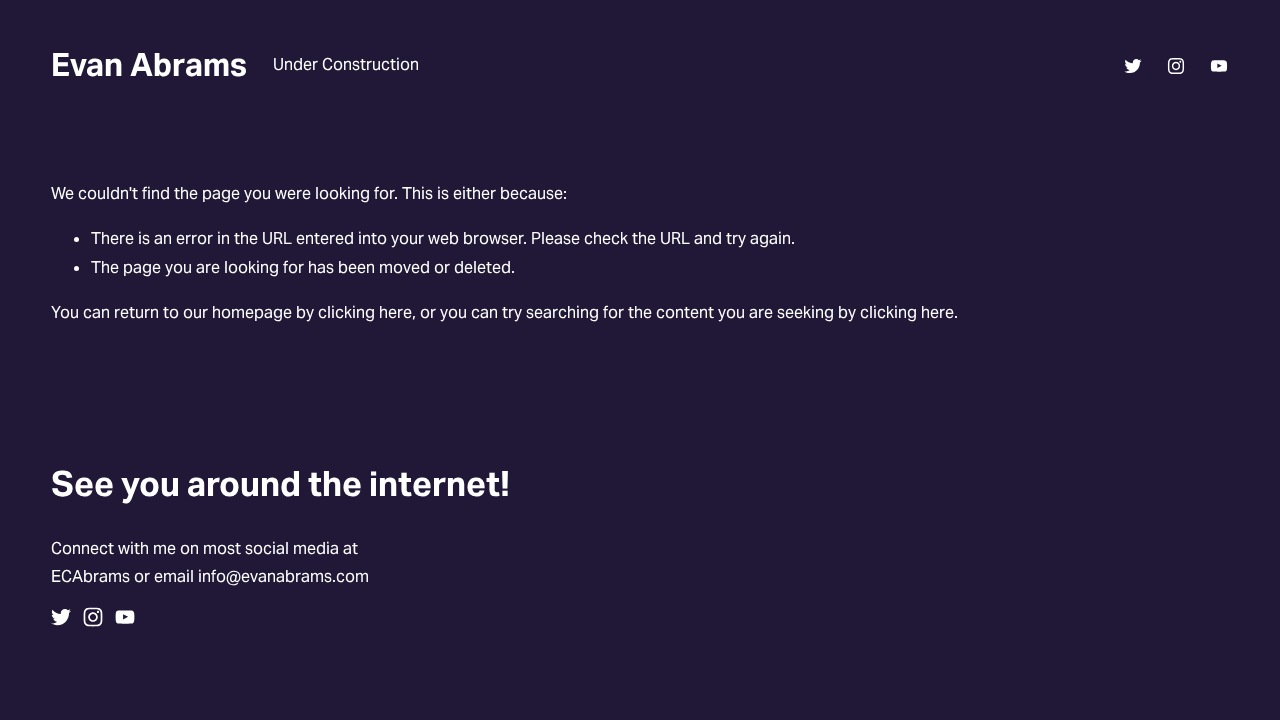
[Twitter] (1133, 66)
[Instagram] (1176, 66)
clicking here (365, 312)
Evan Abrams (149, 65)
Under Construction (346, 64)
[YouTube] (1219, 66)
